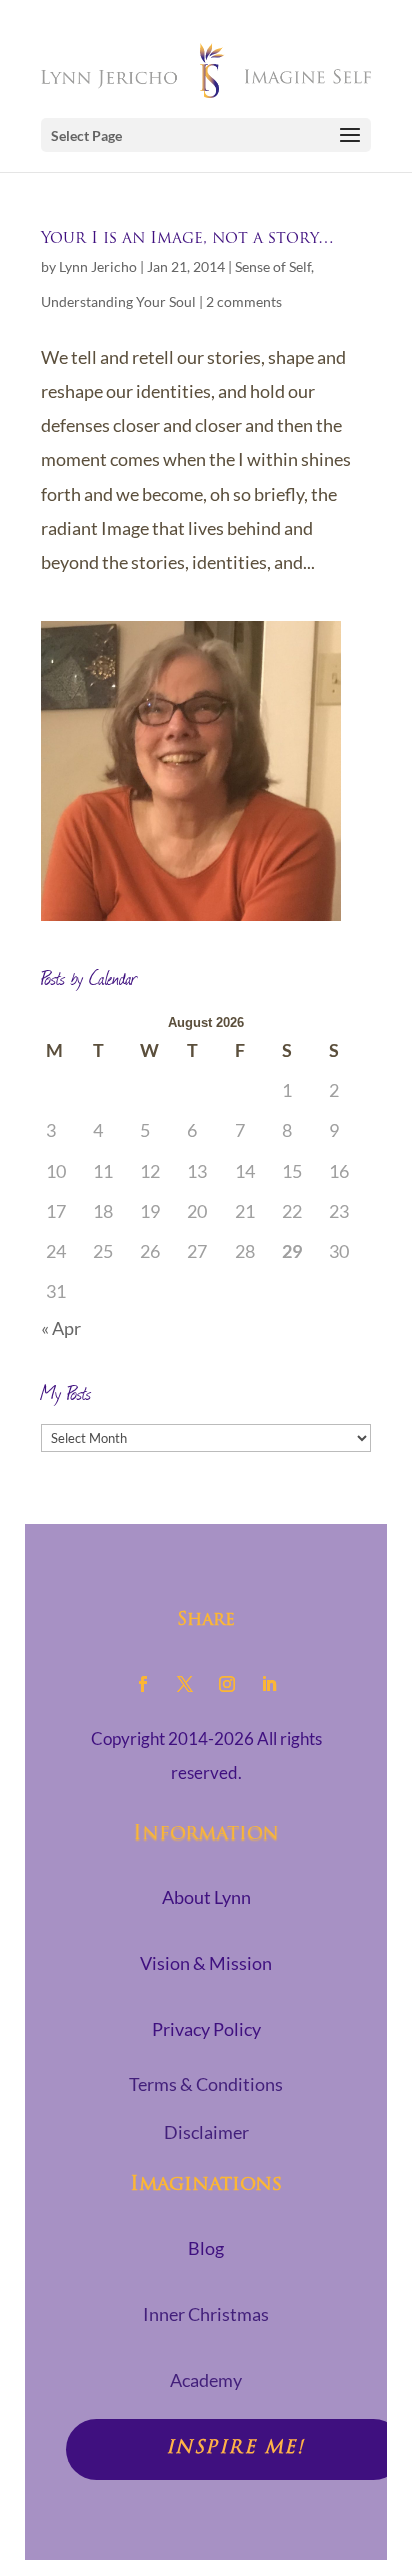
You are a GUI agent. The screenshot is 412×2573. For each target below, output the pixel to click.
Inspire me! (235, 2449)
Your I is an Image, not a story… (187, 239)
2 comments (244, 301)
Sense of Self (273, 266)
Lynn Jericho (98, 266)
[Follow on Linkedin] (269, 1684)
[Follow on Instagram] (227, 1684)
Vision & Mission (206, 1963)
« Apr (61, 1328)
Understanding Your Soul (118, 301)
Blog (206, 2248)
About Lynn (206, 1897)
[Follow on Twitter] (185, 1684)
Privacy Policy (206, 2029)
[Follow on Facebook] (143, 1684)
